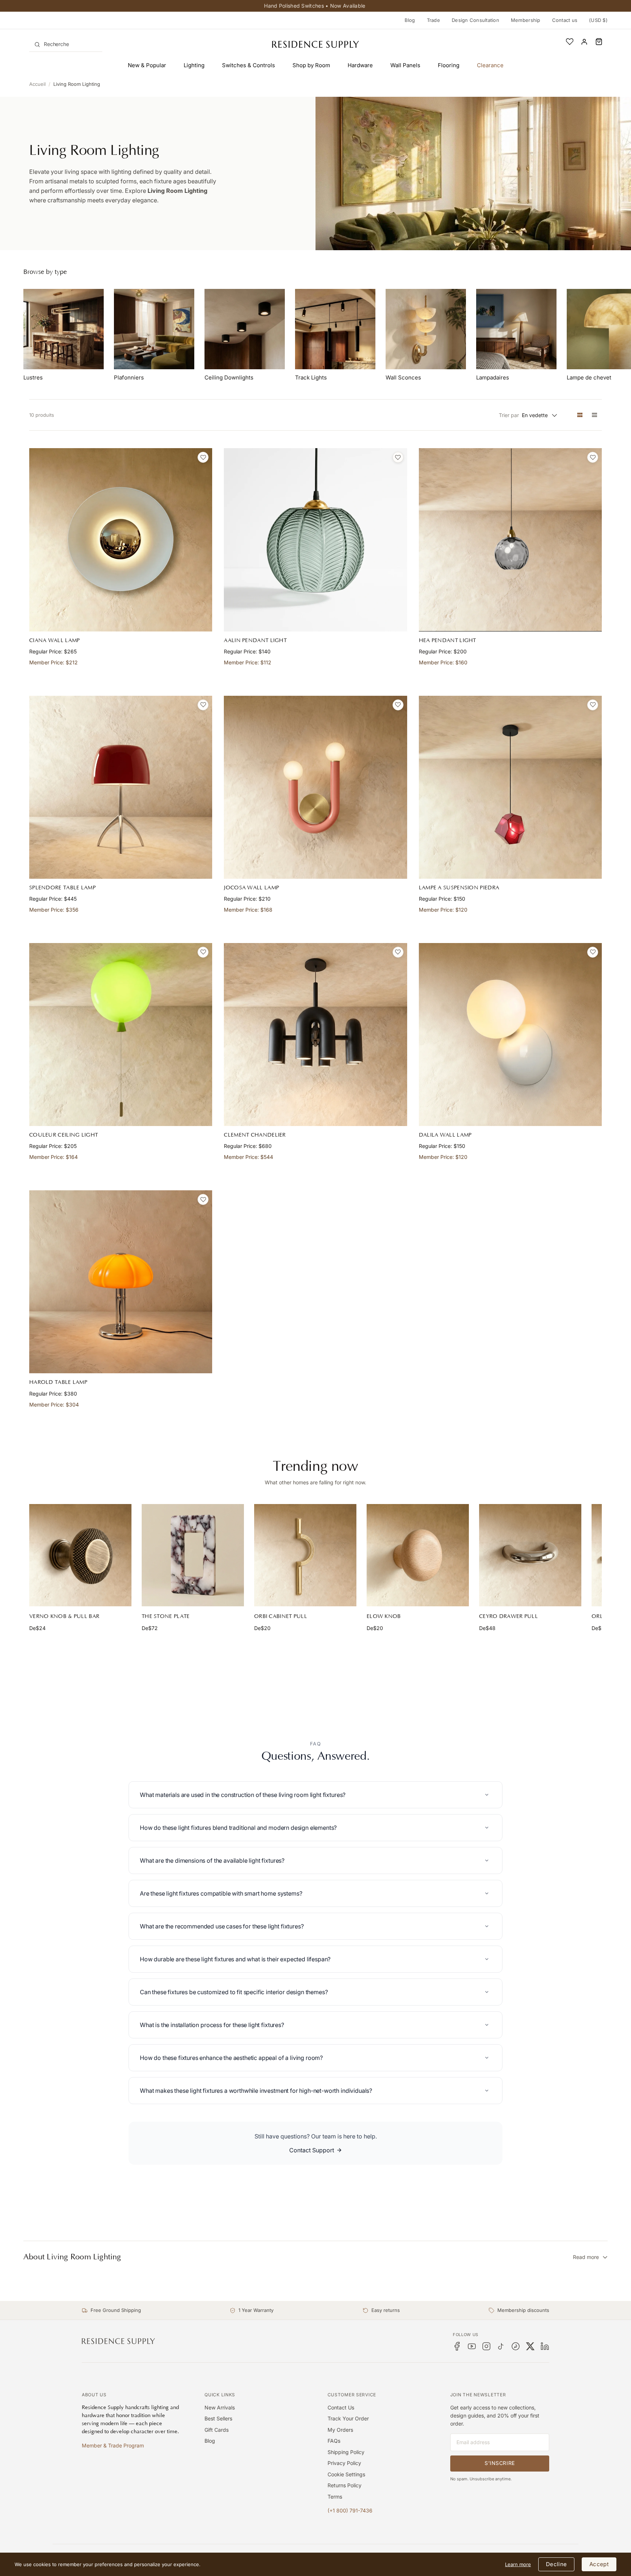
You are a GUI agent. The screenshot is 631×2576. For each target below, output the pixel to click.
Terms (335, 2497)
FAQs (334, 2441)
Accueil (37, 84)
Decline (556, 2564)
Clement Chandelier (255, 1135)
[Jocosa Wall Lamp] (315, 787)
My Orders (340, 2430)
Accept (599, 2564)
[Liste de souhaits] (570, 42)
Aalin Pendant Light (255, 640)
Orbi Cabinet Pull (281, 1616)
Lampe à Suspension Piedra (459, 888)
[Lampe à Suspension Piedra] (510, 787)
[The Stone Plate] (193, 1555)
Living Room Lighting (77, 84)
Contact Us (341, 2407)
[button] (599, 42)
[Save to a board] (203, 457)
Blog (410, 20)
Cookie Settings (346, 2474)
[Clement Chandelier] (315, 1035)
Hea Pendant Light (448, 640)
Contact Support (312, 2150)
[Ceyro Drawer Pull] (530, 1555)
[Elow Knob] (418, 1555)
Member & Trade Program (113, 2445)
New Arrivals (220, 2407)
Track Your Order (348, 2418)
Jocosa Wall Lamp (251, 888)
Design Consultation (475, 20)
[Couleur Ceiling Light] (121, 1035)
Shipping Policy (346, 2452)
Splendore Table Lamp (62, 888)
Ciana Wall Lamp (55, 640)
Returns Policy (345, 2485)
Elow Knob (384, 1616)
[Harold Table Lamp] (121, 1282)
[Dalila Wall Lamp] (510, 1035)
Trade (433, 20)
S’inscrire (500, 2463)
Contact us (565, 20)
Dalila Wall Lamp (445, 1135)
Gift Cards (217, 2430)
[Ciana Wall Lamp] (121, 540)
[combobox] (66, 44)
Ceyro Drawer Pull (508, 1616)
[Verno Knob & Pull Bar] (80, 1555)
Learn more (518, 2564)
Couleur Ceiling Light (64, 1135)
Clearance (490, 65)
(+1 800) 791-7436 (350, 2510)
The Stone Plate (166, 1616)
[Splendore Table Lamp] (121, 787)
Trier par (509, 415)
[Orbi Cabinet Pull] (305, 1555)
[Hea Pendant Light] (510, 540)
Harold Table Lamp (58, 1382)
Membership (526, 20)
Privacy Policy (344, 2463)
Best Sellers (218, 2418)
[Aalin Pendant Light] (315, 540)
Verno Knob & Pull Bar (64, 1616)
